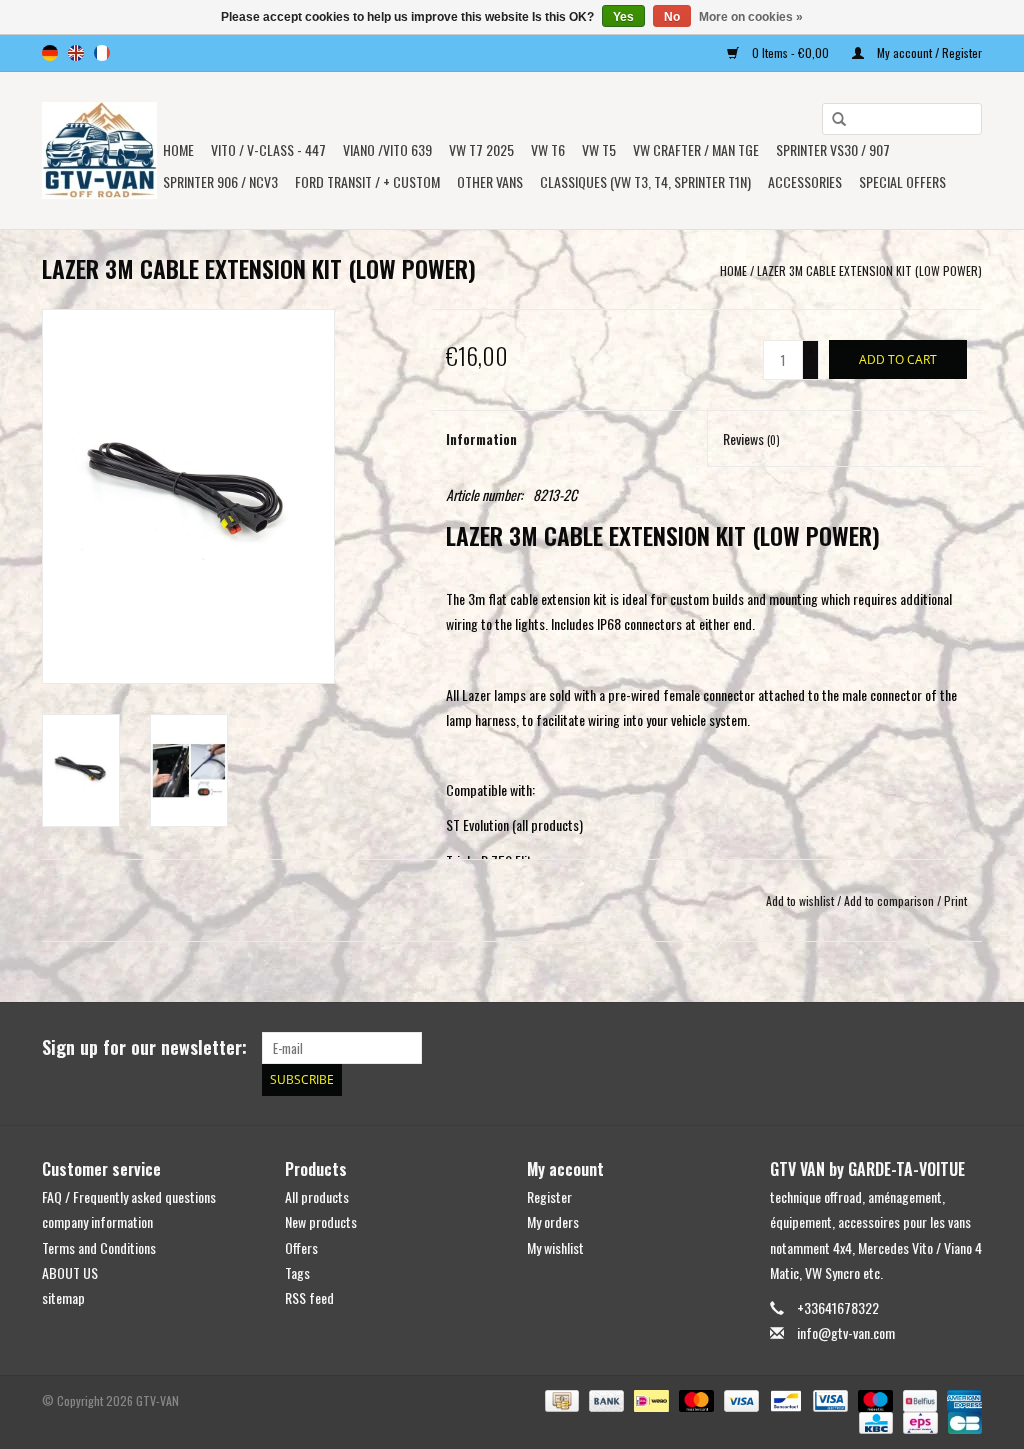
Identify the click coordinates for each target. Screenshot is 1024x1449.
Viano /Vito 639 (387, 149)
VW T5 (599, 149)
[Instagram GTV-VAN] (966, 1048)
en (76, 53)
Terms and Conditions (99, 1247)
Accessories (805, 181)
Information (481, 438)
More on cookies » (751, 17)
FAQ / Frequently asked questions (129, 1196)
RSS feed (309, 1297)
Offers (301, 1247)
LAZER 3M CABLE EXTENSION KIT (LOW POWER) (869, 270)
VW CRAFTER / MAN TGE (696, 149)
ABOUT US (70, 1272)
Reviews (751, 438)
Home (178, 149)
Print (955, 900)
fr (102, 53)
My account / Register (928, 52)
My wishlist (555, 1247)
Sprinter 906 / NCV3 (220, 181)
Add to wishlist (800, 900)
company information (97, 1221)
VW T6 (548, 149)
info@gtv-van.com (846, 1332)
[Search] (832, 120)
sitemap (63, 1297)
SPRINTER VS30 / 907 (833, 149)
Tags (297, 1272)
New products (321, 1221)
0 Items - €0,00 (790, 52)
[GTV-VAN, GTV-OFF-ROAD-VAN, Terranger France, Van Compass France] (99, 150)
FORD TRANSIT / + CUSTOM (367, 181)
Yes (623, 17)
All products (317, 1196)
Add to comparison (890, 900)
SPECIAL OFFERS (902, 181)
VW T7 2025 (481, 149)
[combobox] (902, 119)
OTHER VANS (490, 181)
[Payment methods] (560, 1399)
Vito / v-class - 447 (268, 149)
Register (549, 1196)
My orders (553, 1221)
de (50, 53)
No (672, 17)
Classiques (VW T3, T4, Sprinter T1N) (645, 181)
